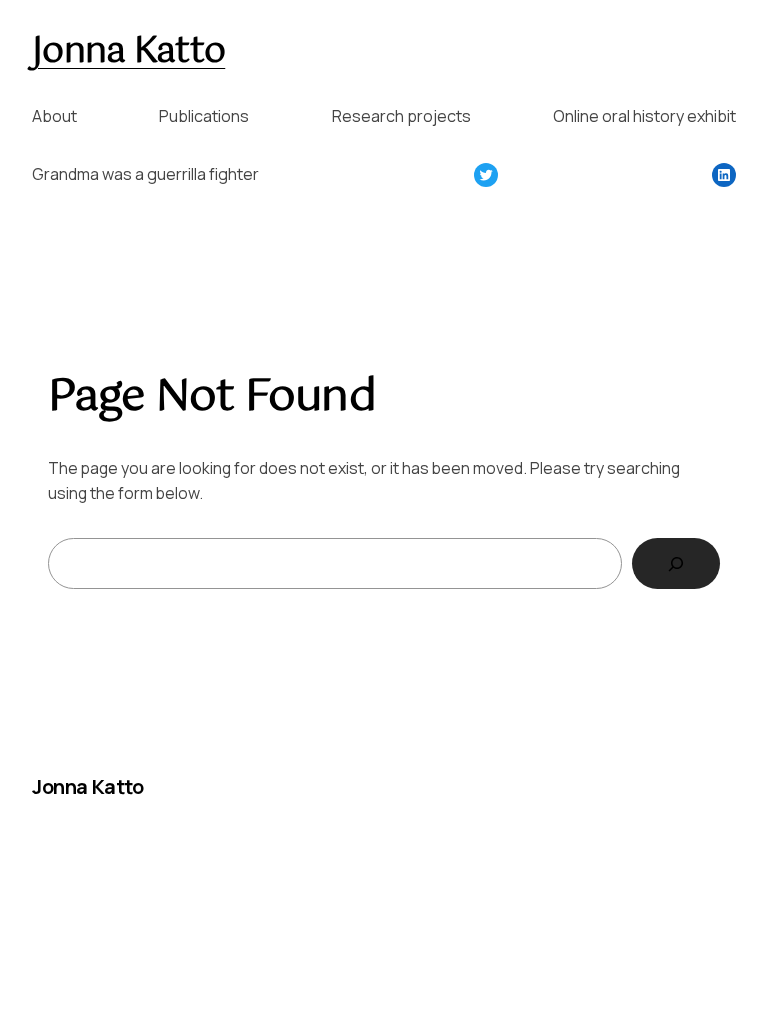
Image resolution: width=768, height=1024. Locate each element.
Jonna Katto (128, 52)
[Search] (676, 563)
